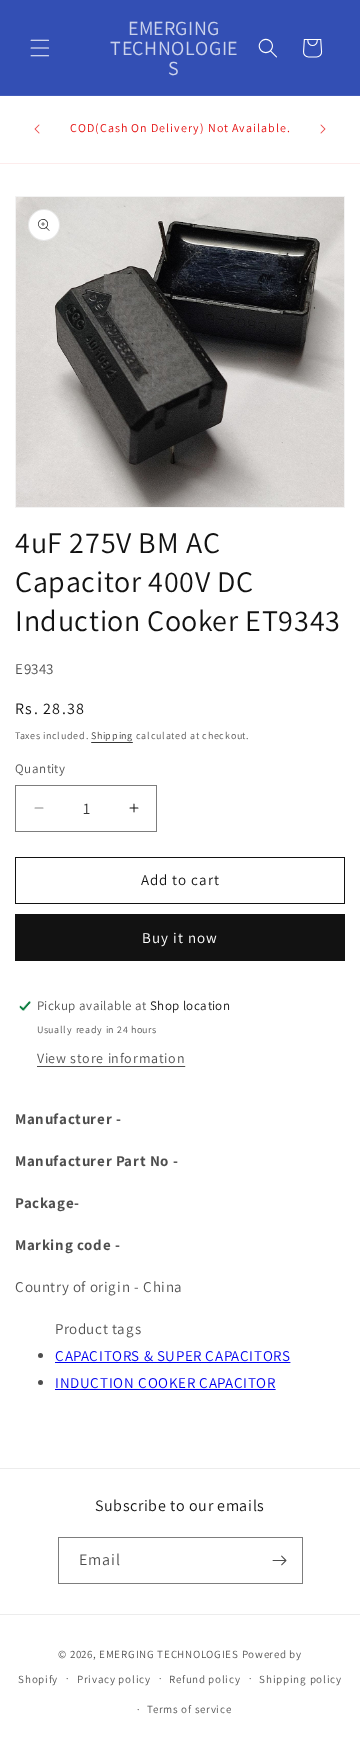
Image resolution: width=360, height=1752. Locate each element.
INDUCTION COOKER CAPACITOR (165, 1382)
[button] (40, 48)
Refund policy (204, 1679)
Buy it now (180, 937)
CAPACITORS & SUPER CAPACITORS (172, 1355)
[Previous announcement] (37, 129)
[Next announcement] (323, 129)
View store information (111, 1058)
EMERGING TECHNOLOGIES (169, 1654)
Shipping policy (300, 1679)
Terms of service (189, 1709)
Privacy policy (114, 1679)
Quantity (40, 768)
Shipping (112, 735)
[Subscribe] (280, 1560)
